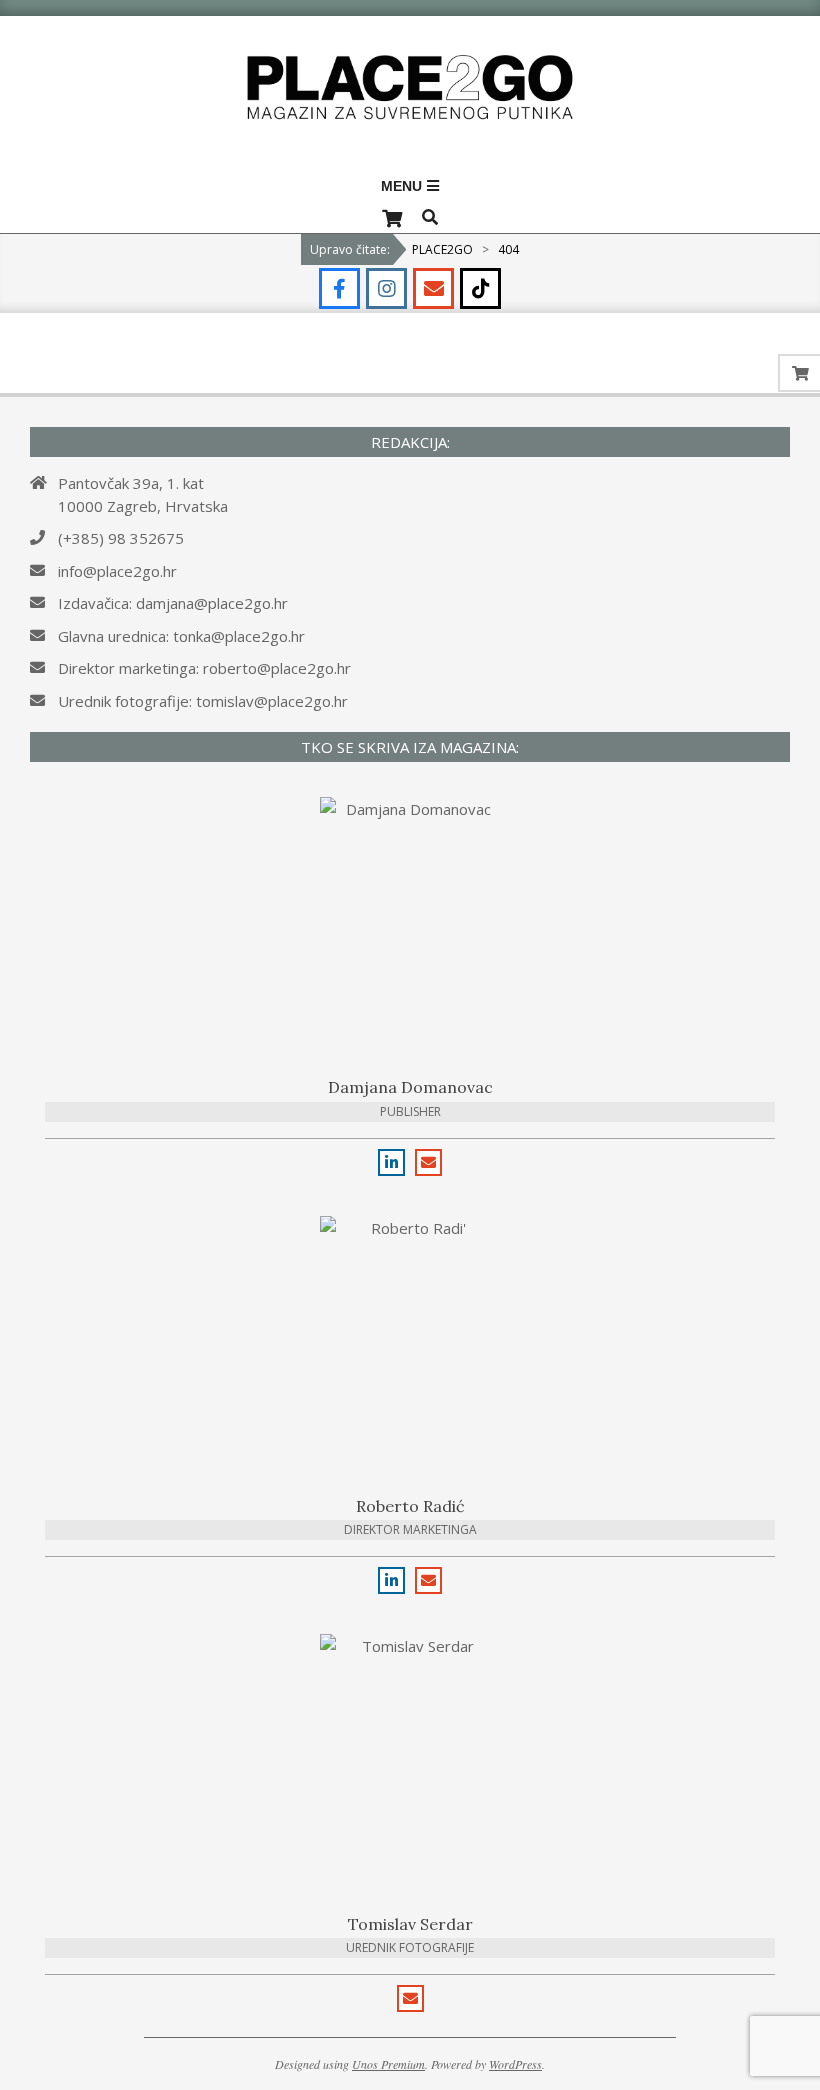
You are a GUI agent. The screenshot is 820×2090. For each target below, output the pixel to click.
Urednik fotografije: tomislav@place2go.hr (203, 701)
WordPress (515, 2064)
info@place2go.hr (117, 571)
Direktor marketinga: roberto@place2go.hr (204, 668)
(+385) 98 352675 (121, 538)
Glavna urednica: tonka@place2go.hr (181, 636)
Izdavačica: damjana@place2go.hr (173, 603)
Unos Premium (388, 2064)
